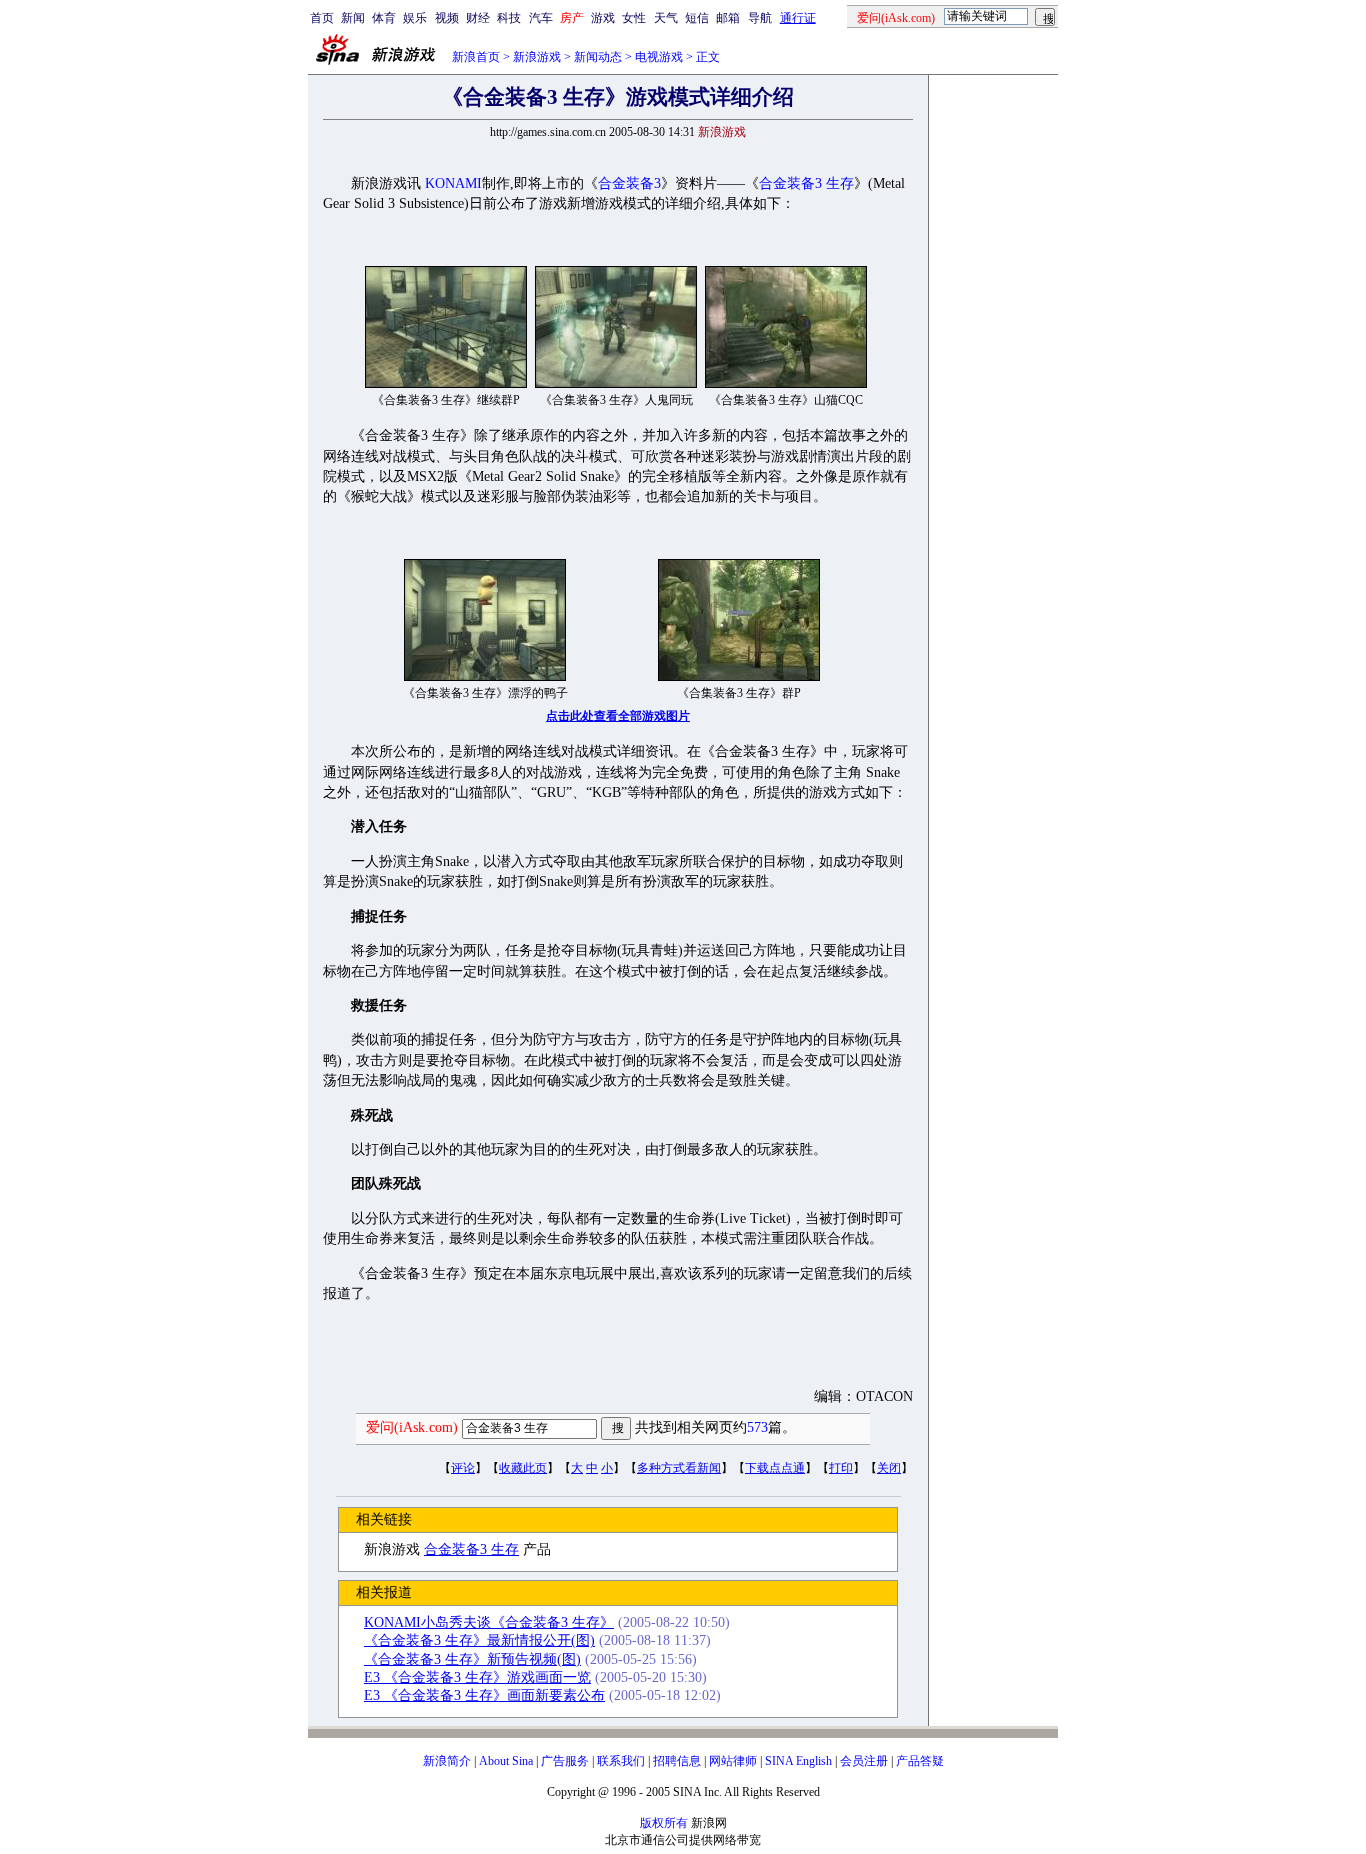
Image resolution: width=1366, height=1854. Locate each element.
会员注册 (864, 1761)
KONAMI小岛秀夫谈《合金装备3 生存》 (489, 1622)
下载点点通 (775, 1468)
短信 (697, 18)
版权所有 (664, 1823)
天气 (666, 18)
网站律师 (733, 1761)
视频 (447, 18)
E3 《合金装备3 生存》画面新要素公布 (484, 1695)
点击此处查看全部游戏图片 (618, 716)
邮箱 (728, 18)
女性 (634, 18)
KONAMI (453, 183)
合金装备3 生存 (806, 183)
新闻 (353, 18)
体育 (384, 18)
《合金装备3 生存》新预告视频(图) (472, 1659)
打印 (841, 1468)
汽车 (541, 18)
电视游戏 (659, 57)
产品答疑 (920, 1761)
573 (757, 1427)
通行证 (798, 18)
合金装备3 (629, 183)
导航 (760, 18)
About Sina (506, 1761)
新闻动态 (598, 57)
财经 (478, 18)
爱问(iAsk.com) (412, 1427)
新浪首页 (476, 57)
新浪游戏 (537, 57)
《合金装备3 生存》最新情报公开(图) (479, 1640)
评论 (463, 1468)
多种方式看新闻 (679, 1468)
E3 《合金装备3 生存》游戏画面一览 (477, 1677)
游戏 (603, 18)
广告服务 (565, 1761)
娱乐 (415, 18)
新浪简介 (447, 1761)
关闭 (889, 1468)
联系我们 (621, 1761)
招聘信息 (677, 1761)
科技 (509, 18)
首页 (322, 18)
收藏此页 (523, 1468)
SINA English (798, 1761)
